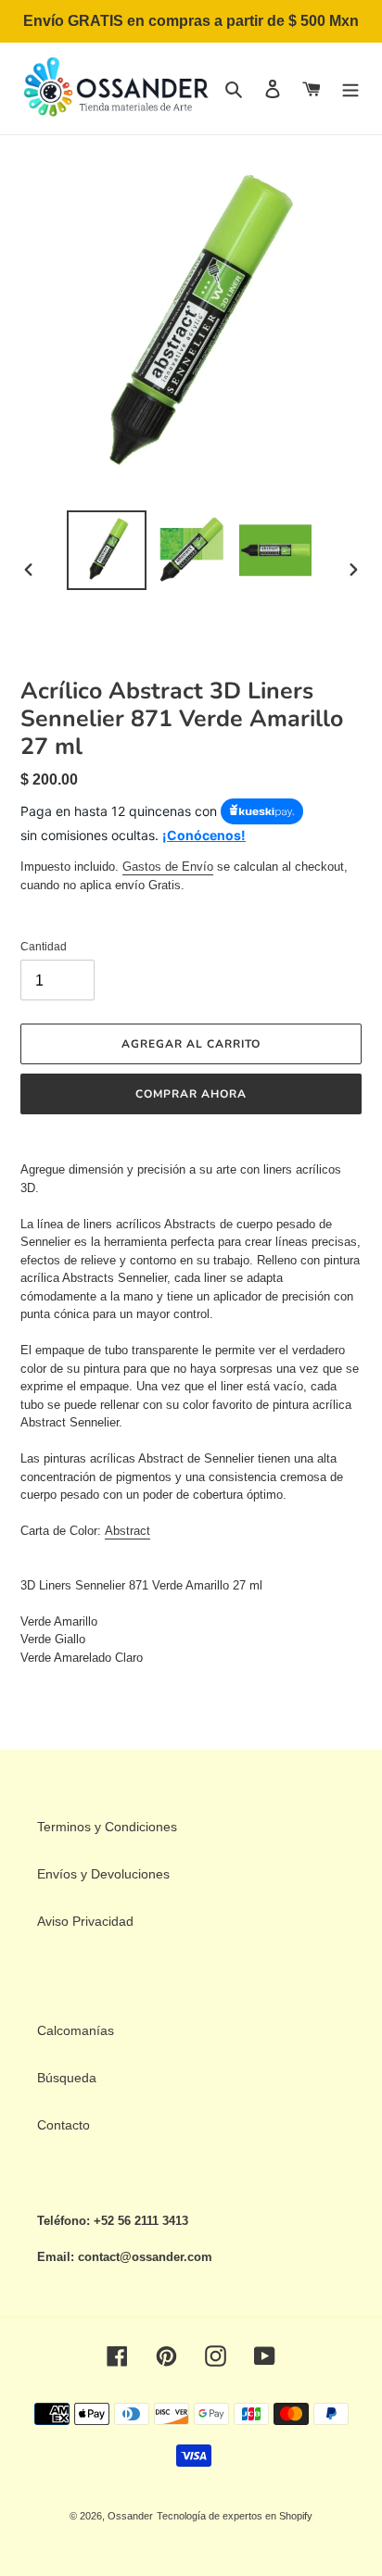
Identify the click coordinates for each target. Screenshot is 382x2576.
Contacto (64, 2125)
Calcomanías (76, 2030)
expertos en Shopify (267, 2516)
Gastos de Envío (168, 867)
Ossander (130, 2516)
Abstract (127, 1531)
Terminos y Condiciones (107, 1827)
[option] (107, 550)
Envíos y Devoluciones (103, 1874)
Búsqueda (67, 2078)
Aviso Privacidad (85, 1921)
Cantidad (44, 947)
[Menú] (350, 88)
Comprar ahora (191, 1094)
